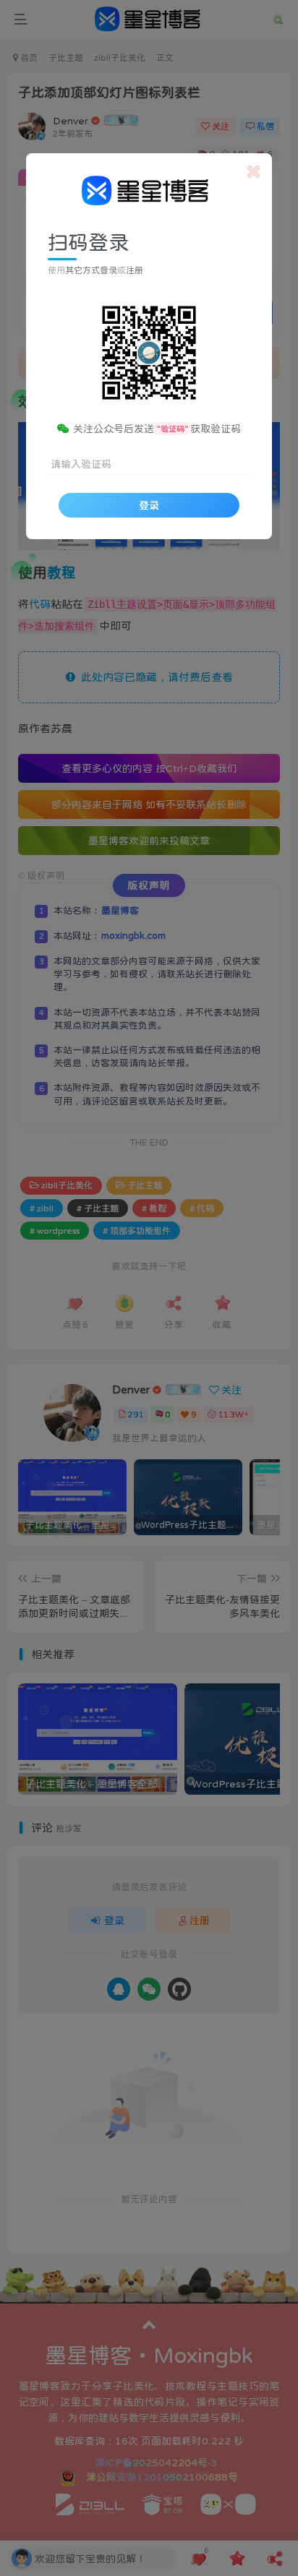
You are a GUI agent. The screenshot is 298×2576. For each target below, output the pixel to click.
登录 (149, 505)
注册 (135, 270)
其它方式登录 (91, 270)
